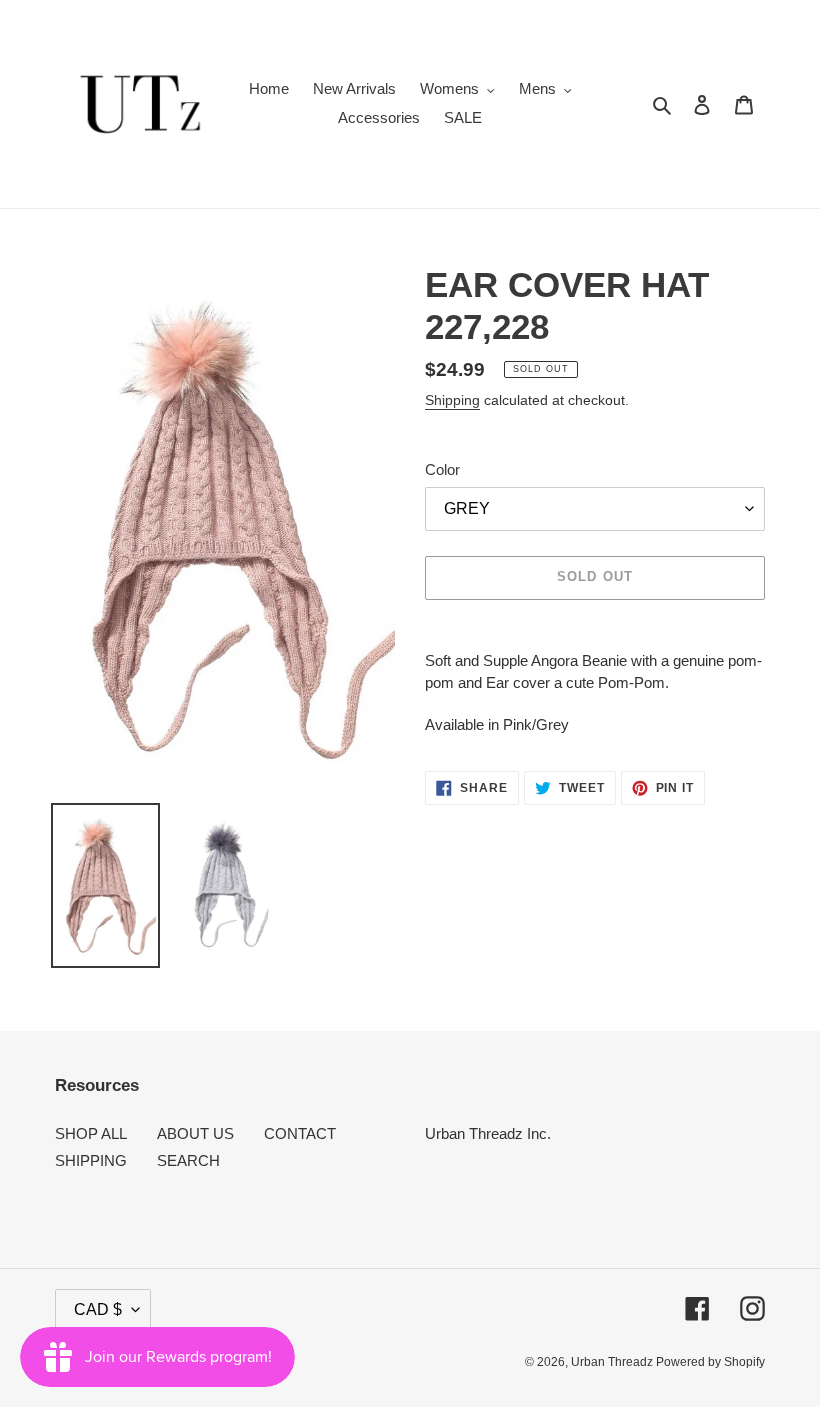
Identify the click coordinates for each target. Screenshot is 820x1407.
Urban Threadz (613, 1362)
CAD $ (98, 1309)
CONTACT (300, 1133)
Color (442, 469)
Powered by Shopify (710, 1362)
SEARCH (188, 1160)
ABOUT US (195, 1133)
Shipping (452, 400)
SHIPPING (91, 1160)
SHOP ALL (91, 1133)
